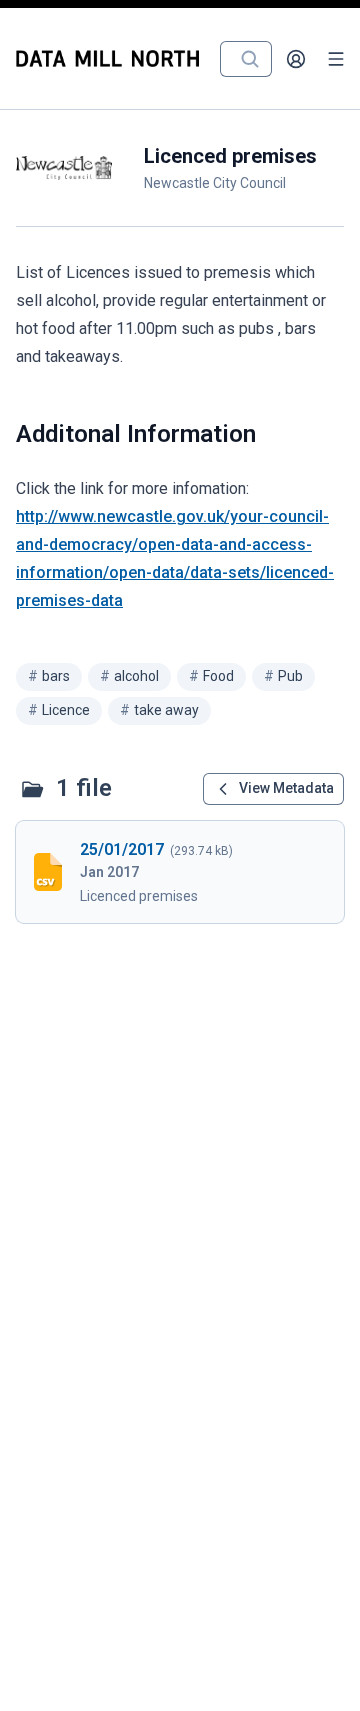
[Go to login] (296, 59)
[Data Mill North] (112, 58)
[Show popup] (256, 59)
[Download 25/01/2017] (180, 872)
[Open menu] (336, 59)
